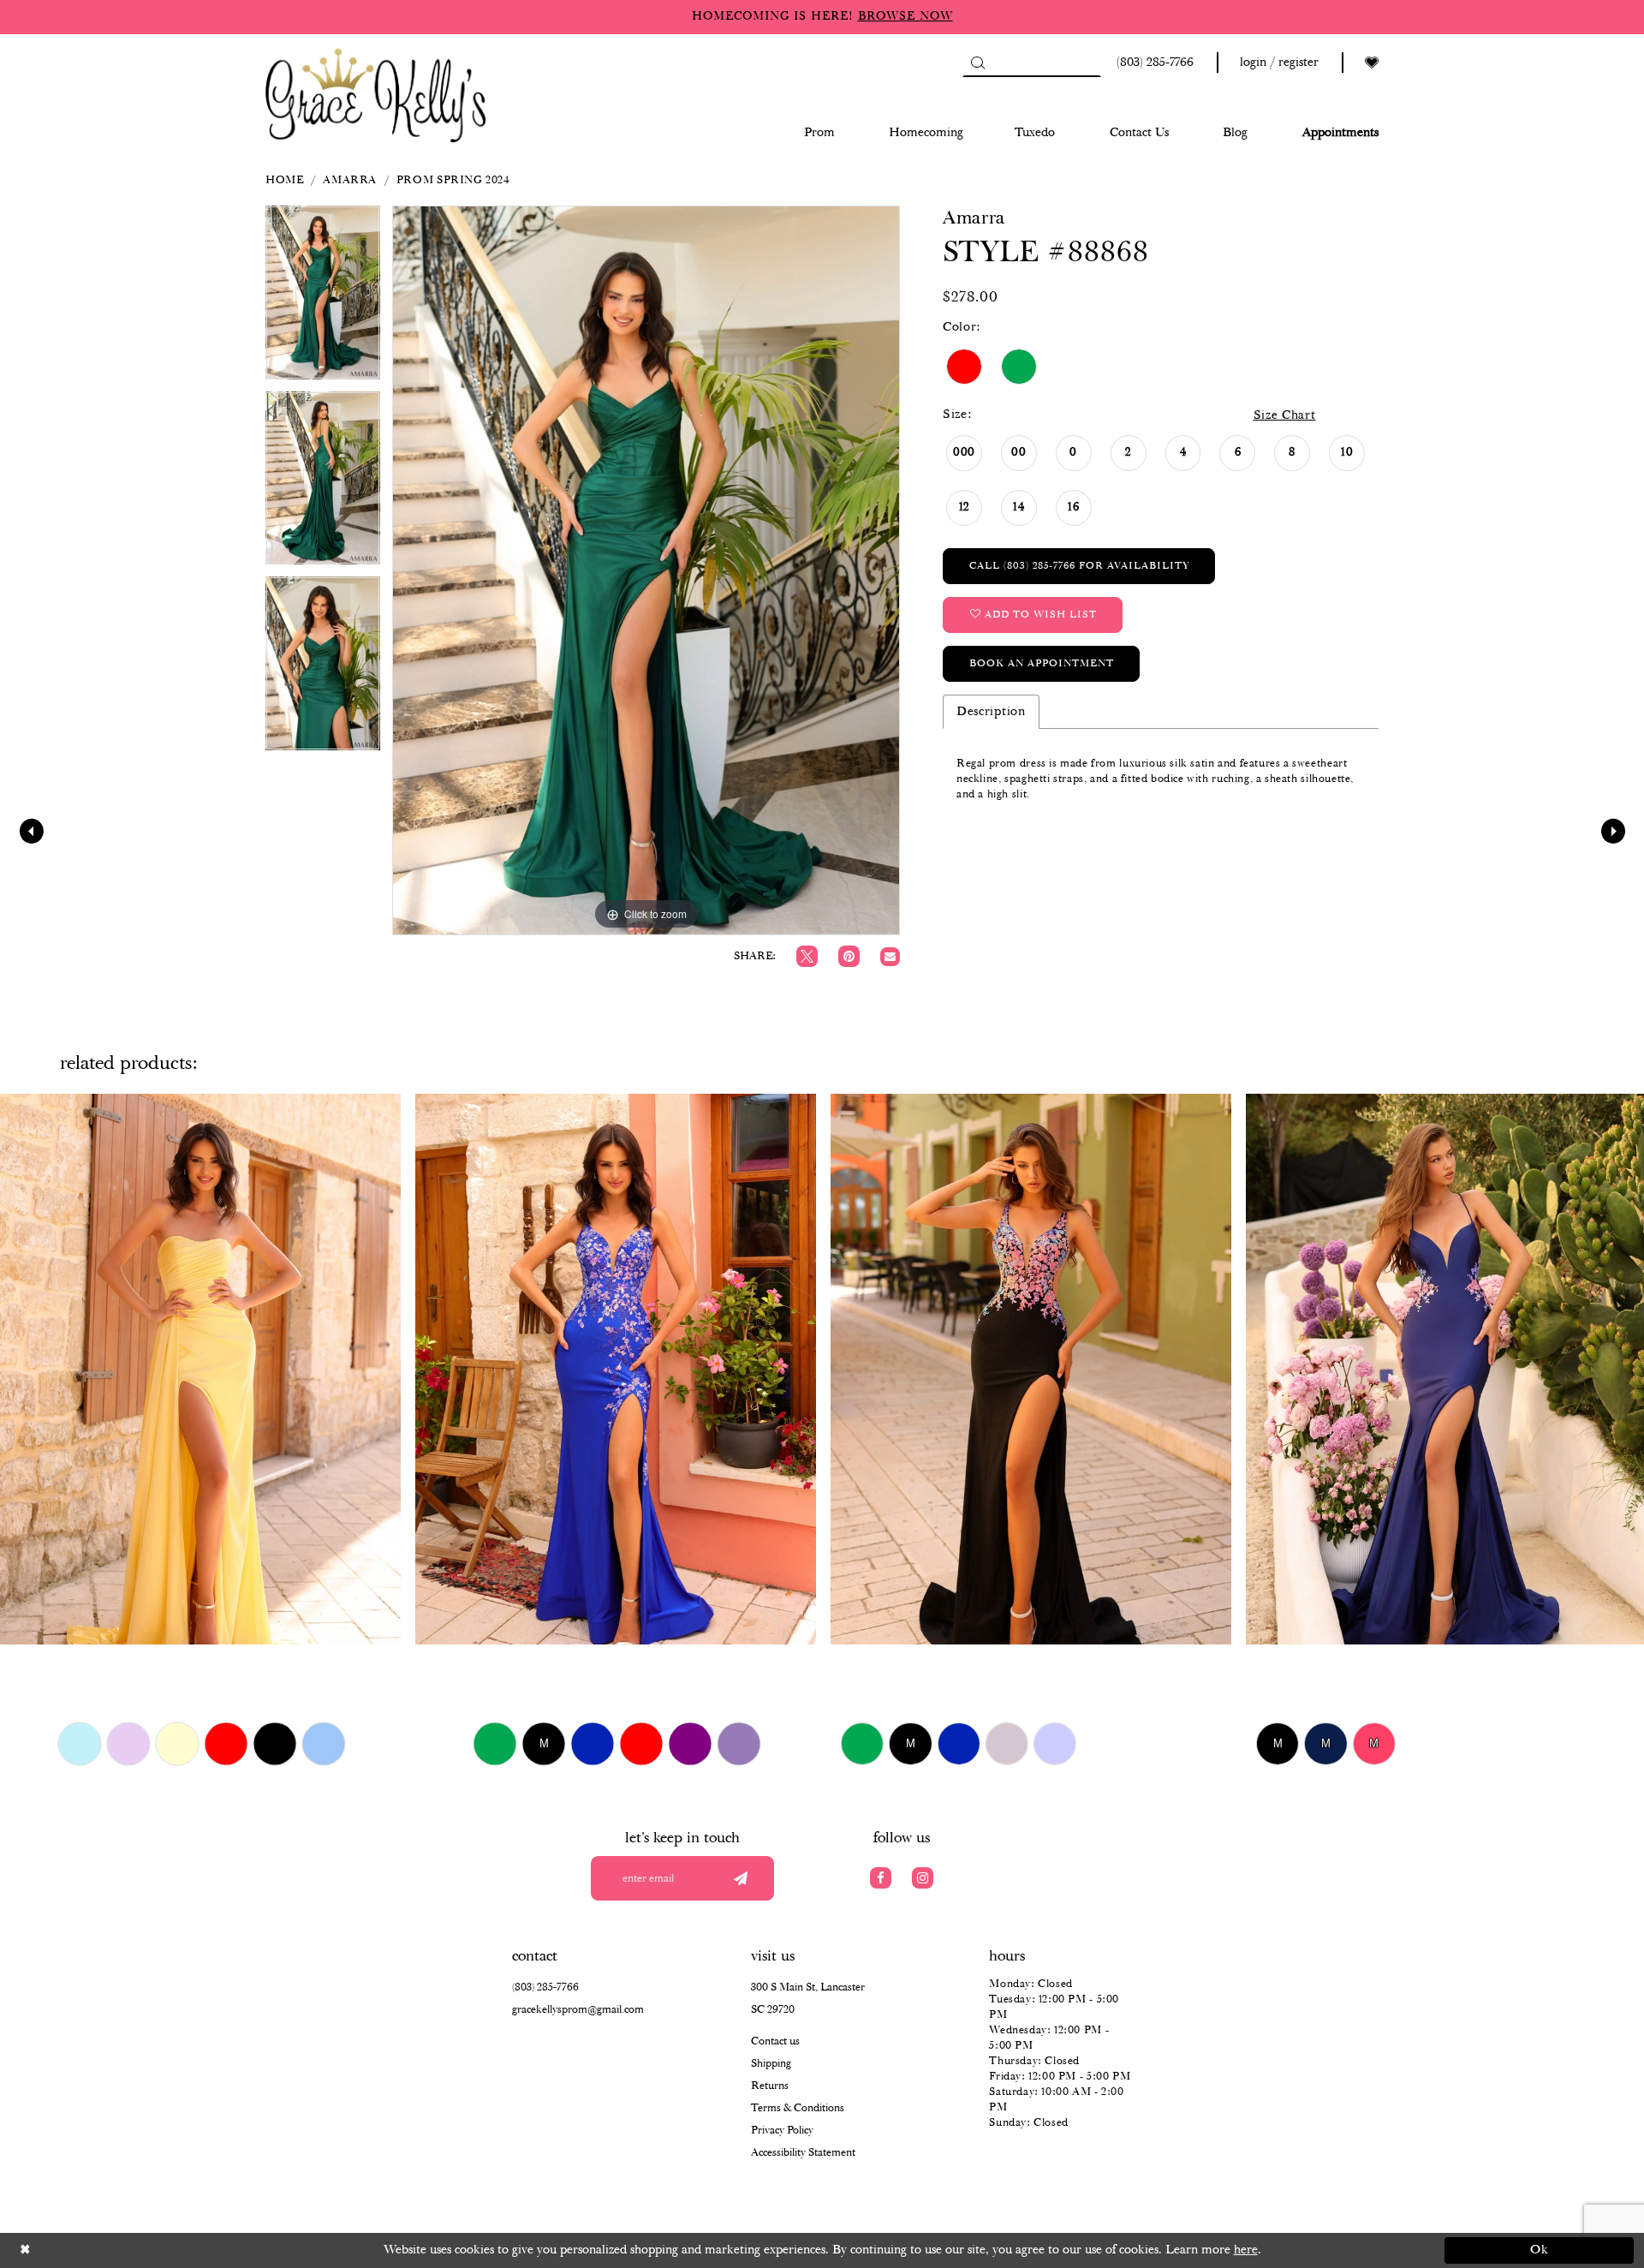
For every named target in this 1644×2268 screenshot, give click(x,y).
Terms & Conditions (798, 2108)
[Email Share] (890, 957)
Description (991, 712)
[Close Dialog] (105, 2250)
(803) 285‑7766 (545, 1987)
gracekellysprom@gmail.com (578, 2010)
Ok (1540, 2250)
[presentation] (200, 1369)
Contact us (775, 2041)
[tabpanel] (323, 298)
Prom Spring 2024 (453, 180)
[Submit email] (740, 1878)
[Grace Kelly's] (376, 94)
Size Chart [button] (1285, 415)
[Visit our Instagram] (923, 1878)
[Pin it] (849, 956)
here (1246, 2250)
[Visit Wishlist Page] (1372, 63)
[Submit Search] (977, 63)
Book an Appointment (1042, 663)
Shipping (771, 2064)
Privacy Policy (782, 2131)
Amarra (350, 180)
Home (284, 180)
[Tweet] (807, 956)
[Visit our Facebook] (881, 1878)
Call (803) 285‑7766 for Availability (1079, 566)
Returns (770, 2086)
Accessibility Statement (803, 2153)
